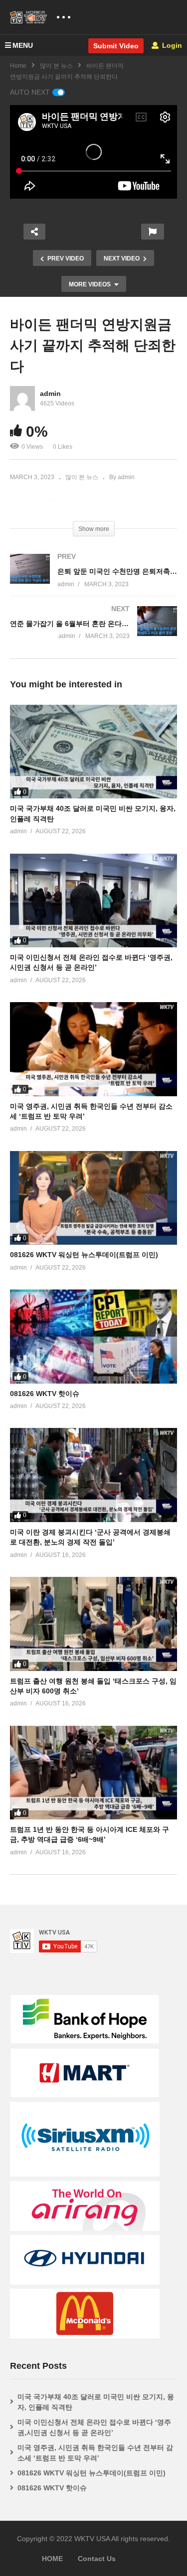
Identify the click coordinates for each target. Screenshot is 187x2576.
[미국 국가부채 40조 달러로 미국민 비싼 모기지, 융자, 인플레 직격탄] (93, 752)
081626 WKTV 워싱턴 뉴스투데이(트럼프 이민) (84, 1255)
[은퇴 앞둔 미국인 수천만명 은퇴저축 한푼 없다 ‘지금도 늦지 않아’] (93, 580)
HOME (52, 2559)
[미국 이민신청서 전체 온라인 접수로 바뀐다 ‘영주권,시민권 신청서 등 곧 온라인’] (93, 901)
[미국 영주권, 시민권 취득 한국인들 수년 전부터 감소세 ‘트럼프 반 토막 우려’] (93, 1049)
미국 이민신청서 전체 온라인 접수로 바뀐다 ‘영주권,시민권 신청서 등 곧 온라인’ (94, 2427)
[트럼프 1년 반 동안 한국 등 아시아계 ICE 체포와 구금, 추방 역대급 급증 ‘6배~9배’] (93, 1773)
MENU (23, 45)
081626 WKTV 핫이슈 (45, 1394)
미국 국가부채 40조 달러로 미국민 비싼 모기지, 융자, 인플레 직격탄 (96, 2402)
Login (171, 45)
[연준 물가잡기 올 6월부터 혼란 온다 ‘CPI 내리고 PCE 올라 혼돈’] (93, 632)
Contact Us (97, 2559)
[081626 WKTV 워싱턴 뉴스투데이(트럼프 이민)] (93, 1198)
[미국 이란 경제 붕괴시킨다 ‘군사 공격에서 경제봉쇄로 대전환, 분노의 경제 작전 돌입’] (93, 1475)
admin (50, 393)
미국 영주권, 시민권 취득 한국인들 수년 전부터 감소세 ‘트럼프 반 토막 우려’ (95, 2453)
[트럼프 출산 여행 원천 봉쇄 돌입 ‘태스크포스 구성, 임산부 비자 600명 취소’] (93, 1624)
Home (18, 66)
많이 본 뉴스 (56, 66)
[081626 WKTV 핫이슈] (93, 1336)
